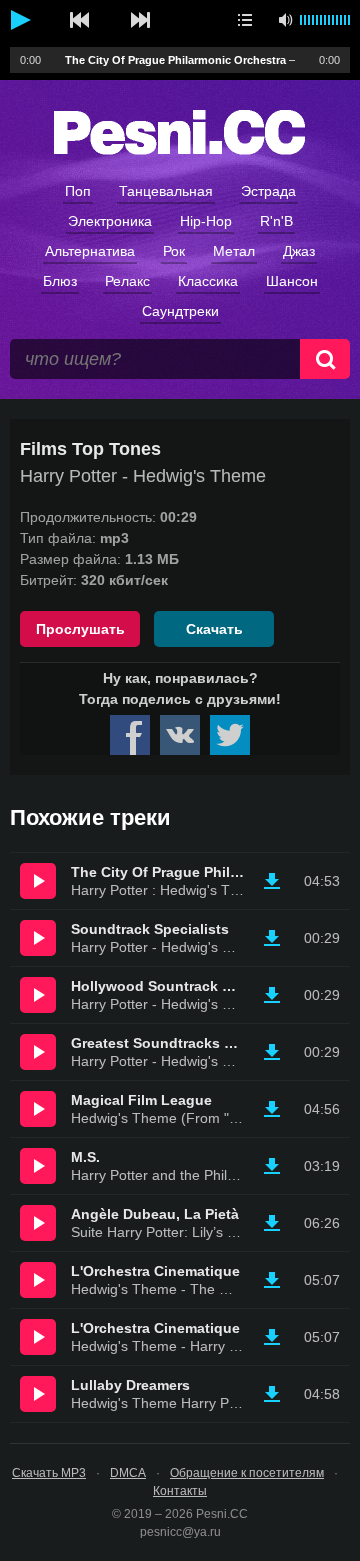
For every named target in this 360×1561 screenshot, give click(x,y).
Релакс (127, 281)
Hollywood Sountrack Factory (172, 986)
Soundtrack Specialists (150, 929)
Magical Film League (141, 1100)
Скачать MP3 (49, 1473)
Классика (208, 281)
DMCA (128, 1473)
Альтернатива (90, 251)
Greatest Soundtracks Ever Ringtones (200, 1043)
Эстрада (268, 191)
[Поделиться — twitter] (230, 735)
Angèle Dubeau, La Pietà (155, 1214)
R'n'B (276, 221)
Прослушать (80, 629)
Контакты (180, 1491)
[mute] (285, 20)
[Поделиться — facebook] (130, 735)
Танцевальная (166, 191)
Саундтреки (180, 311)
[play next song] (140, 20)
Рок (174, 251)
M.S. (85, 1157)
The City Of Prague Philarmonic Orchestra (213, 872)
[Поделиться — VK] (180, 735)
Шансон (292, 281)
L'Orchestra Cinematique (155, 1271)
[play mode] (245, 20)
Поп (78, 191)
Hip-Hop (206, 221)
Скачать (214, 629)
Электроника (110, 221)
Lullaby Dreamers (130, 1385)
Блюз (60, 281)
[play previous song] (80, 20)
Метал (234, 251)
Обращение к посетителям (247, 1473)
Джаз (299, 251)
